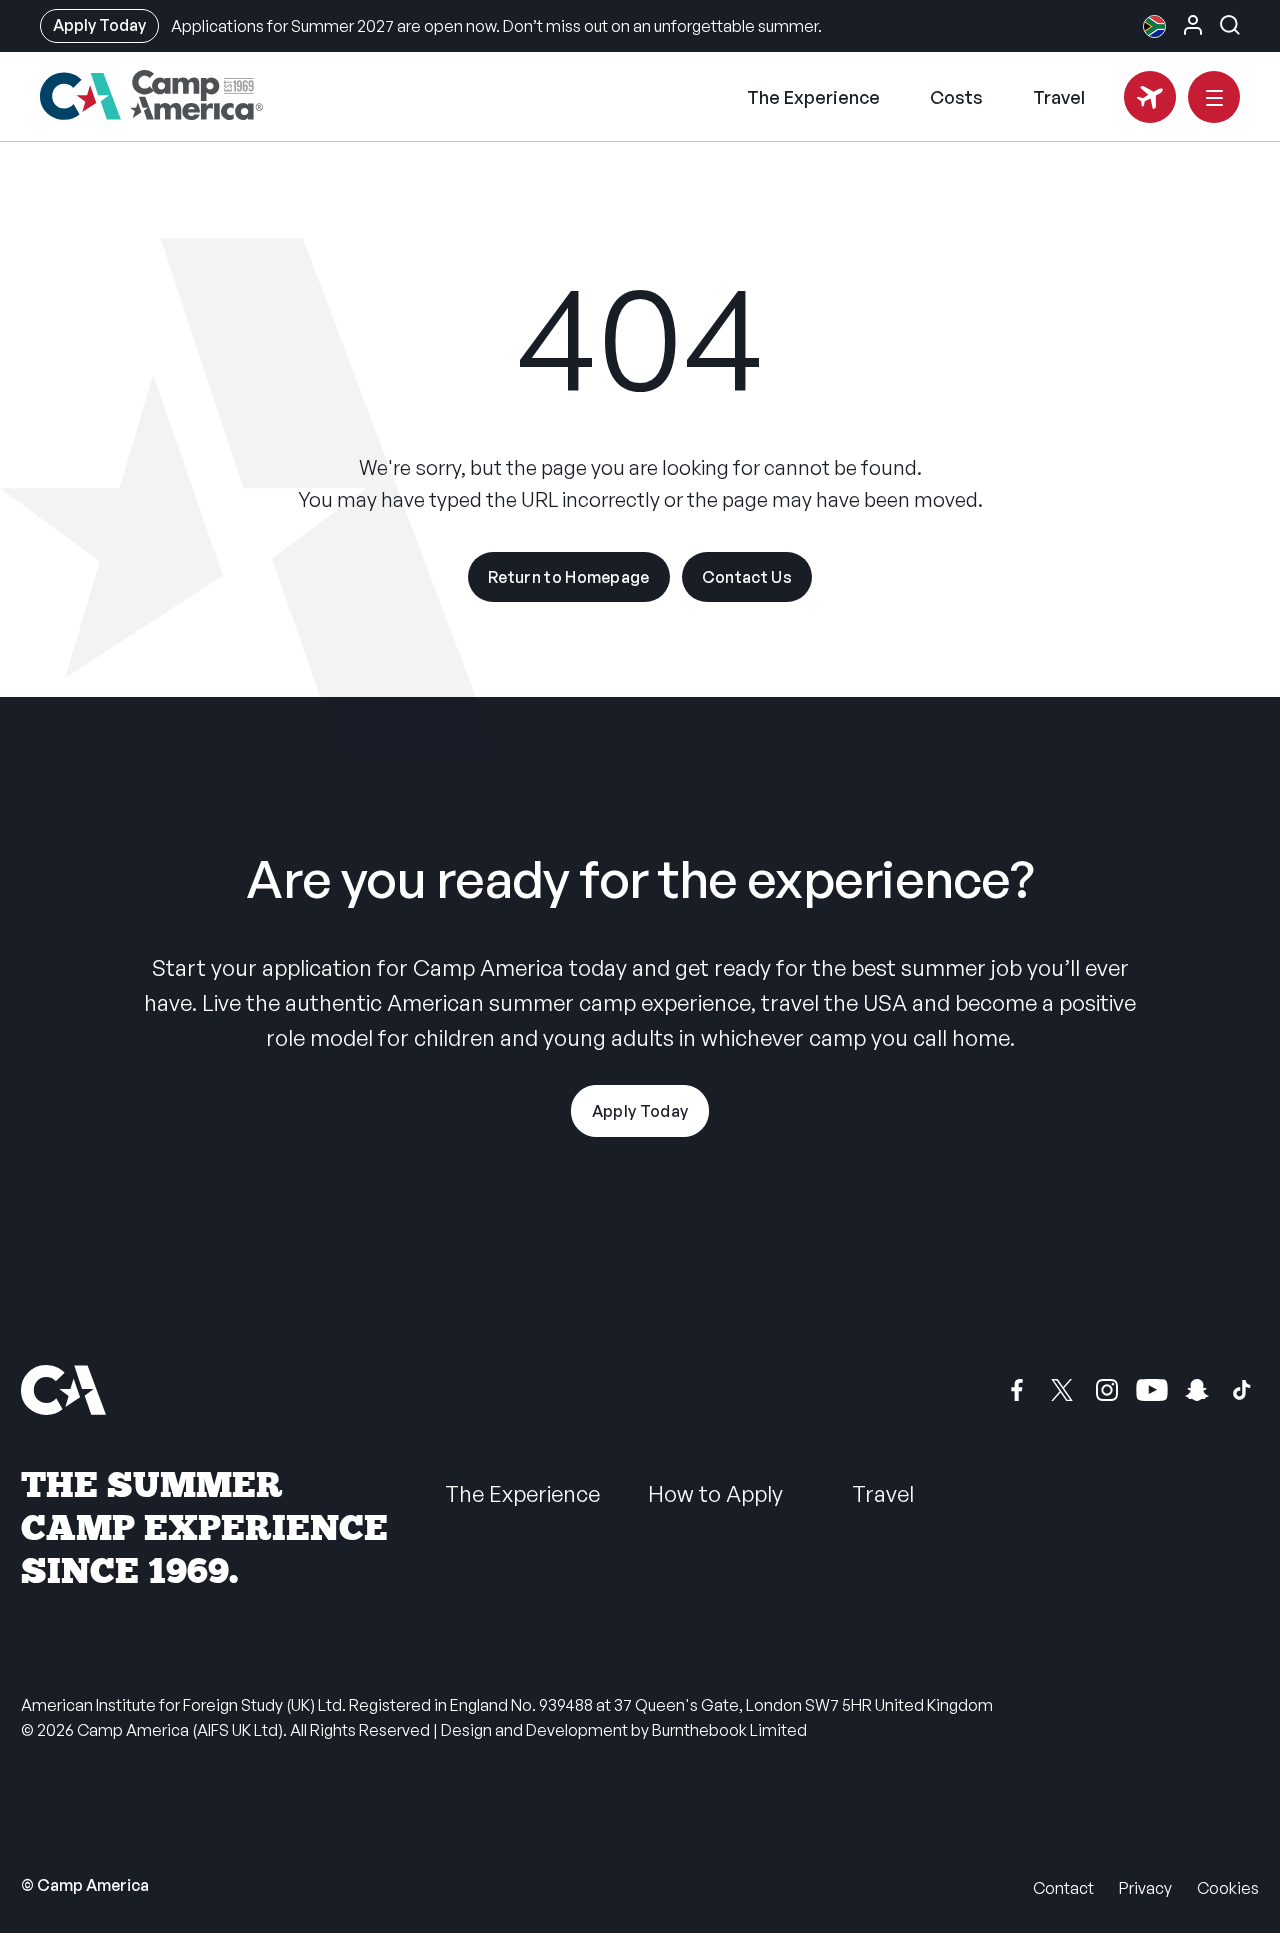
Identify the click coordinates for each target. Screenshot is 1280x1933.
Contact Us (747, 577)
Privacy (1145, 1888)
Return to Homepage (569, 577)
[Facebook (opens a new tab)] (1017, 1390)
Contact (1063, 1888)
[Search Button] (1230, 25)
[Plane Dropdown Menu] (1150, 97)
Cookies (1228, 1888)
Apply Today (99, 25)
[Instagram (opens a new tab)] (1107, 1390)
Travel (1059, 97)
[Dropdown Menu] (1214, 97)
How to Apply (715, 1493)
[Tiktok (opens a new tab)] (1242, 1390)
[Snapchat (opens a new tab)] (1197, 1390)
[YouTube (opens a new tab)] (1152, 1390)
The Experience (813, 97)
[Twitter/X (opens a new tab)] (1062, 1390)
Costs (956, 97)
